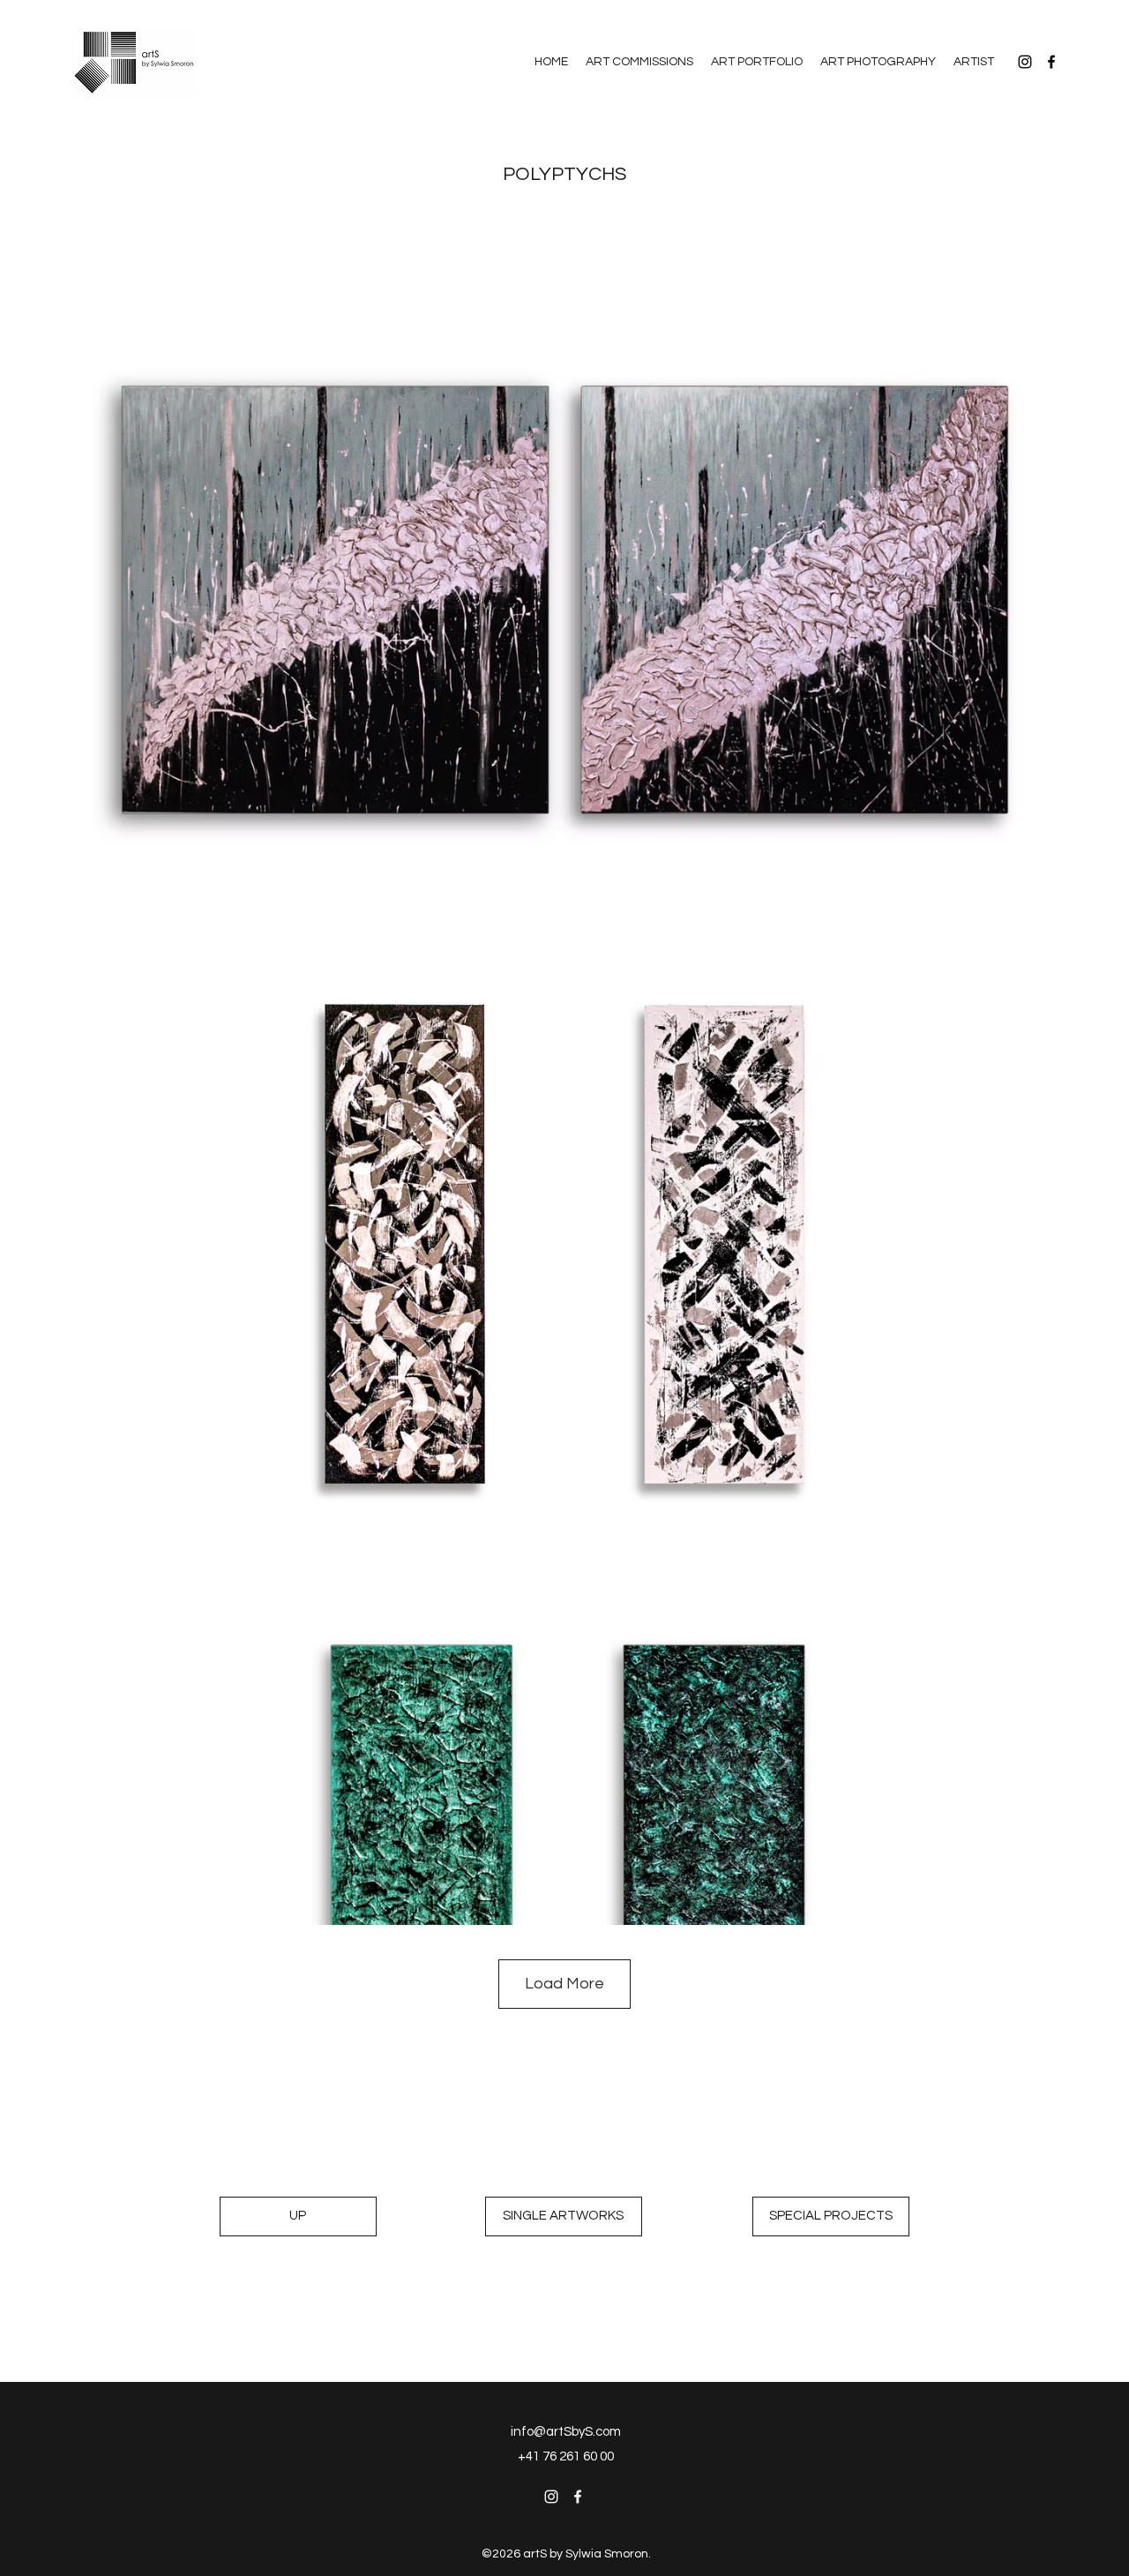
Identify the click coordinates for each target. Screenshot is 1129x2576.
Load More (564, 1984)
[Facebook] (1051, 62)
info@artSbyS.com (566, 2432)
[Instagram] (1025, 62)
